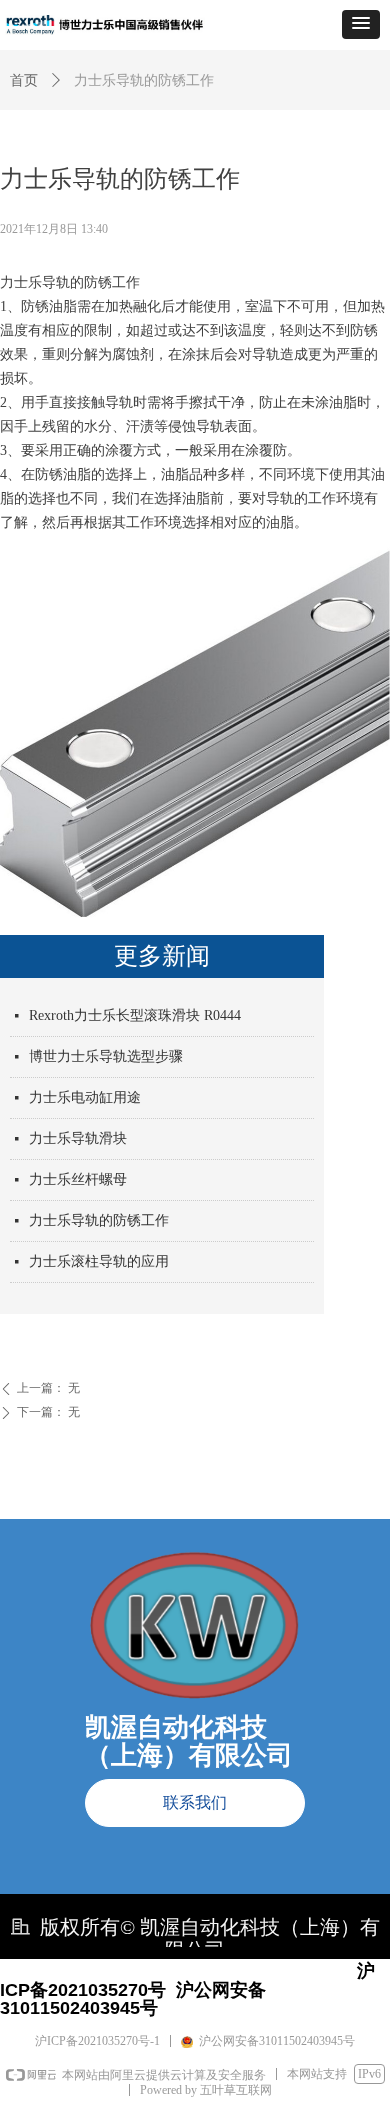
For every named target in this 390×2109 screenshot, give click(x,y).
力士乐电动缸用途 (85, 1097)
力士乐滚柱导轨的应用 (99, 1261)
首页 (24, 80)
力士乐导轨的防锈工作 (99, 1220)
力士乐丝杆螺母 (78, 1179)
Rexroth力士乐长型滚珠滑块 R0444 (135, 1015)
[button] (361, 24)
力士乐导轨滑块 (78, 1138)
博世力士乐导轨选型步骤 (106, 1056)
